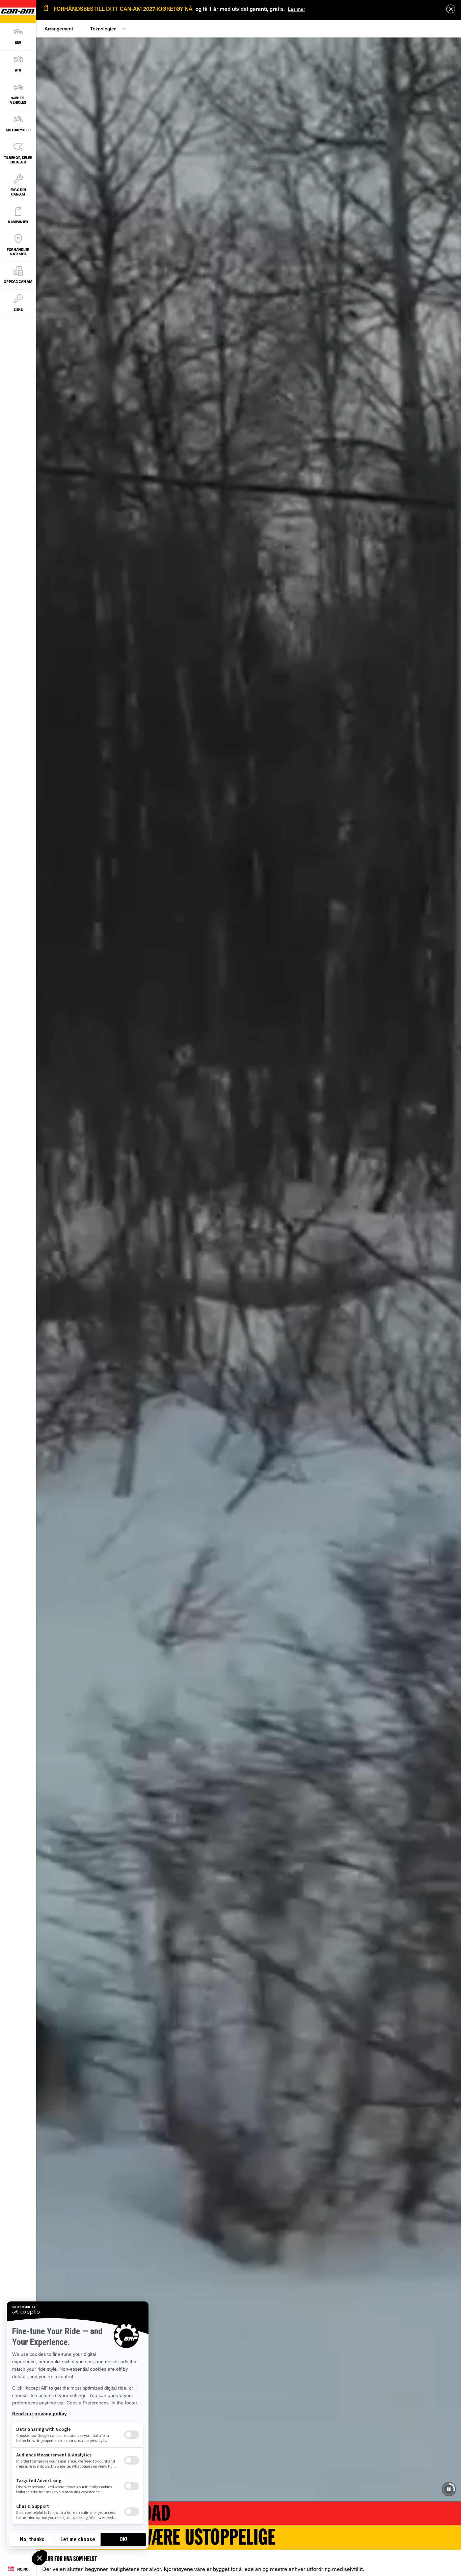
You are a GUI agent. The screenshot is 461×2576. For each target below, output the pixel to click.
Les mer (296, 9)
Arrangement (59, 29)
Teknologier (103, 29)
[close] (451, 9)
